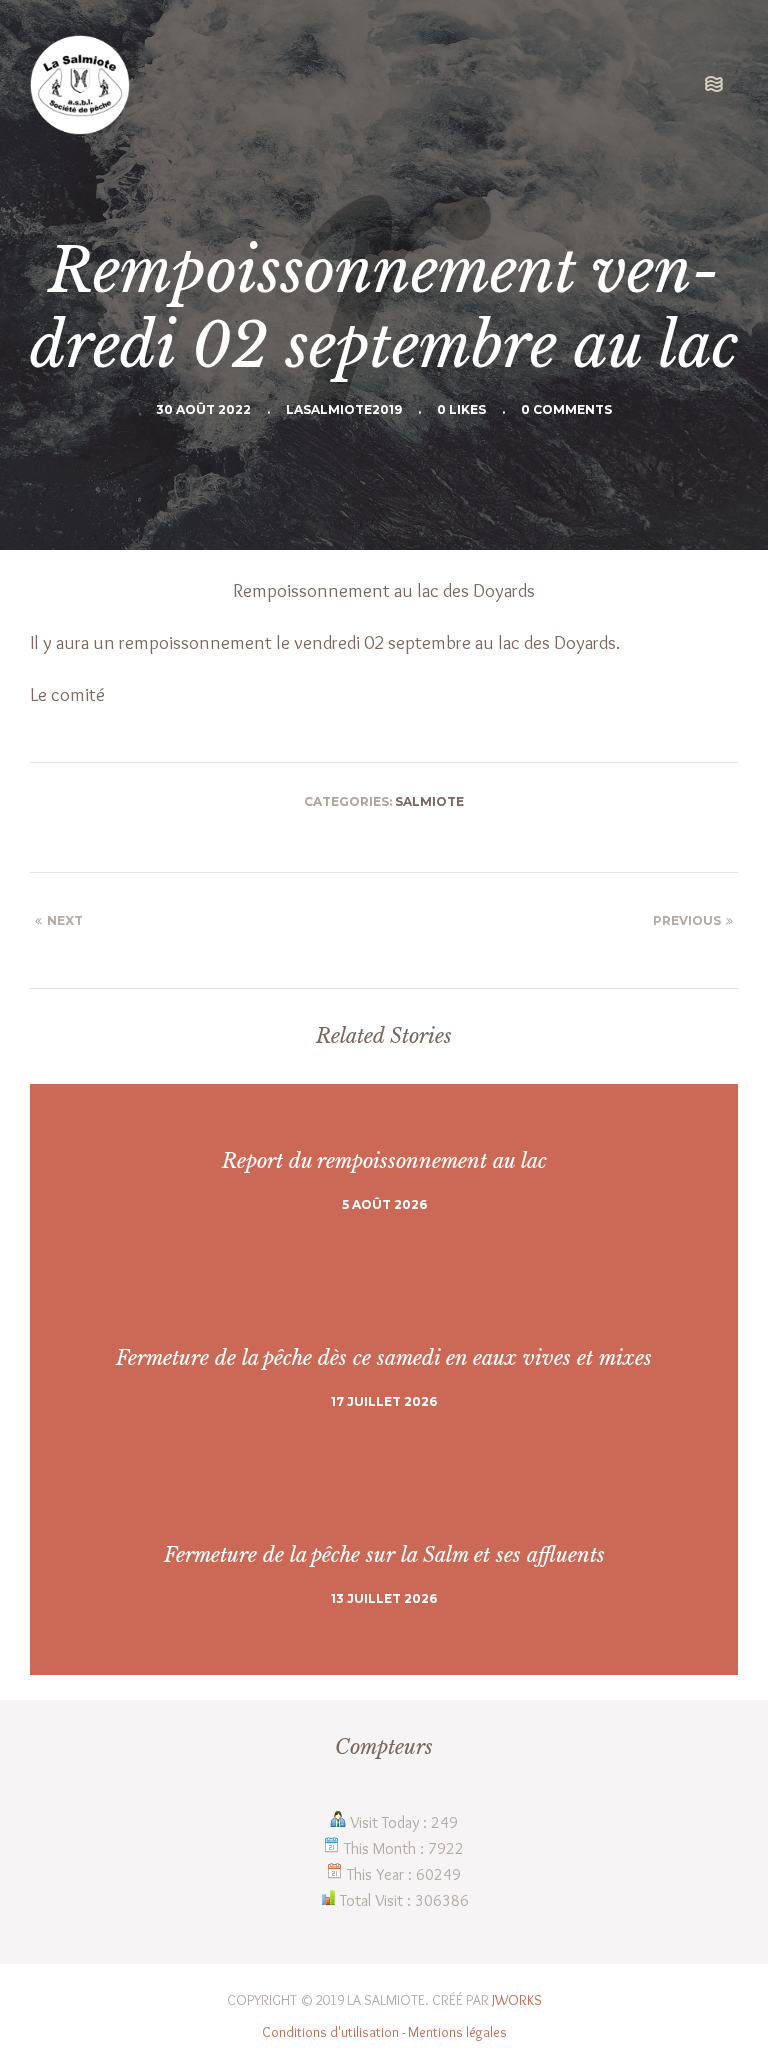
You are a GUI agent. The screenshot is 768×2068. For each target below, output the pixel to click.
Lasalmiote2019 (344, 409)
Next (65, 920)
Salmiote (429, 801)
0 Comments (566, 409)
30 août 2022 (203, 409)
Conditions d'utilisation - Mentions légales (384, 2032)
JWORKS (517, 2000)
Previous (687, 920)
